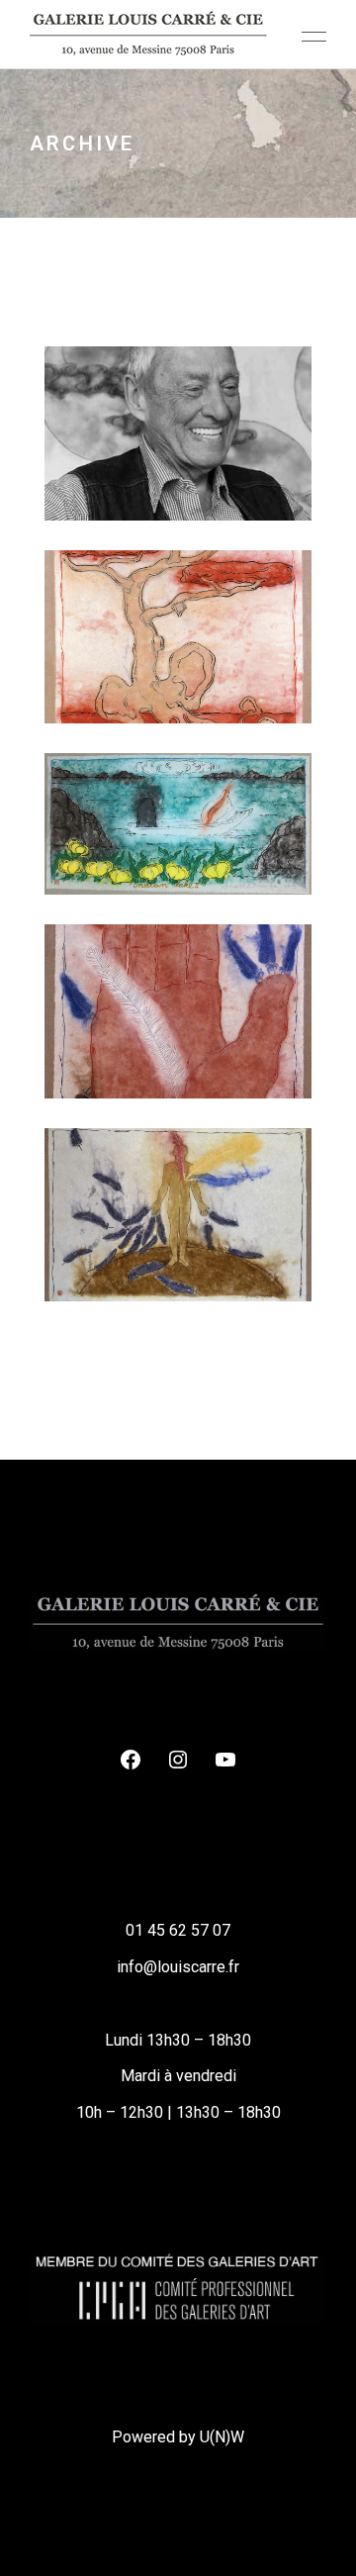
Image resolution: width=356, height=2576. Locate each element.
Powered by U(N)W (178, 2437)
